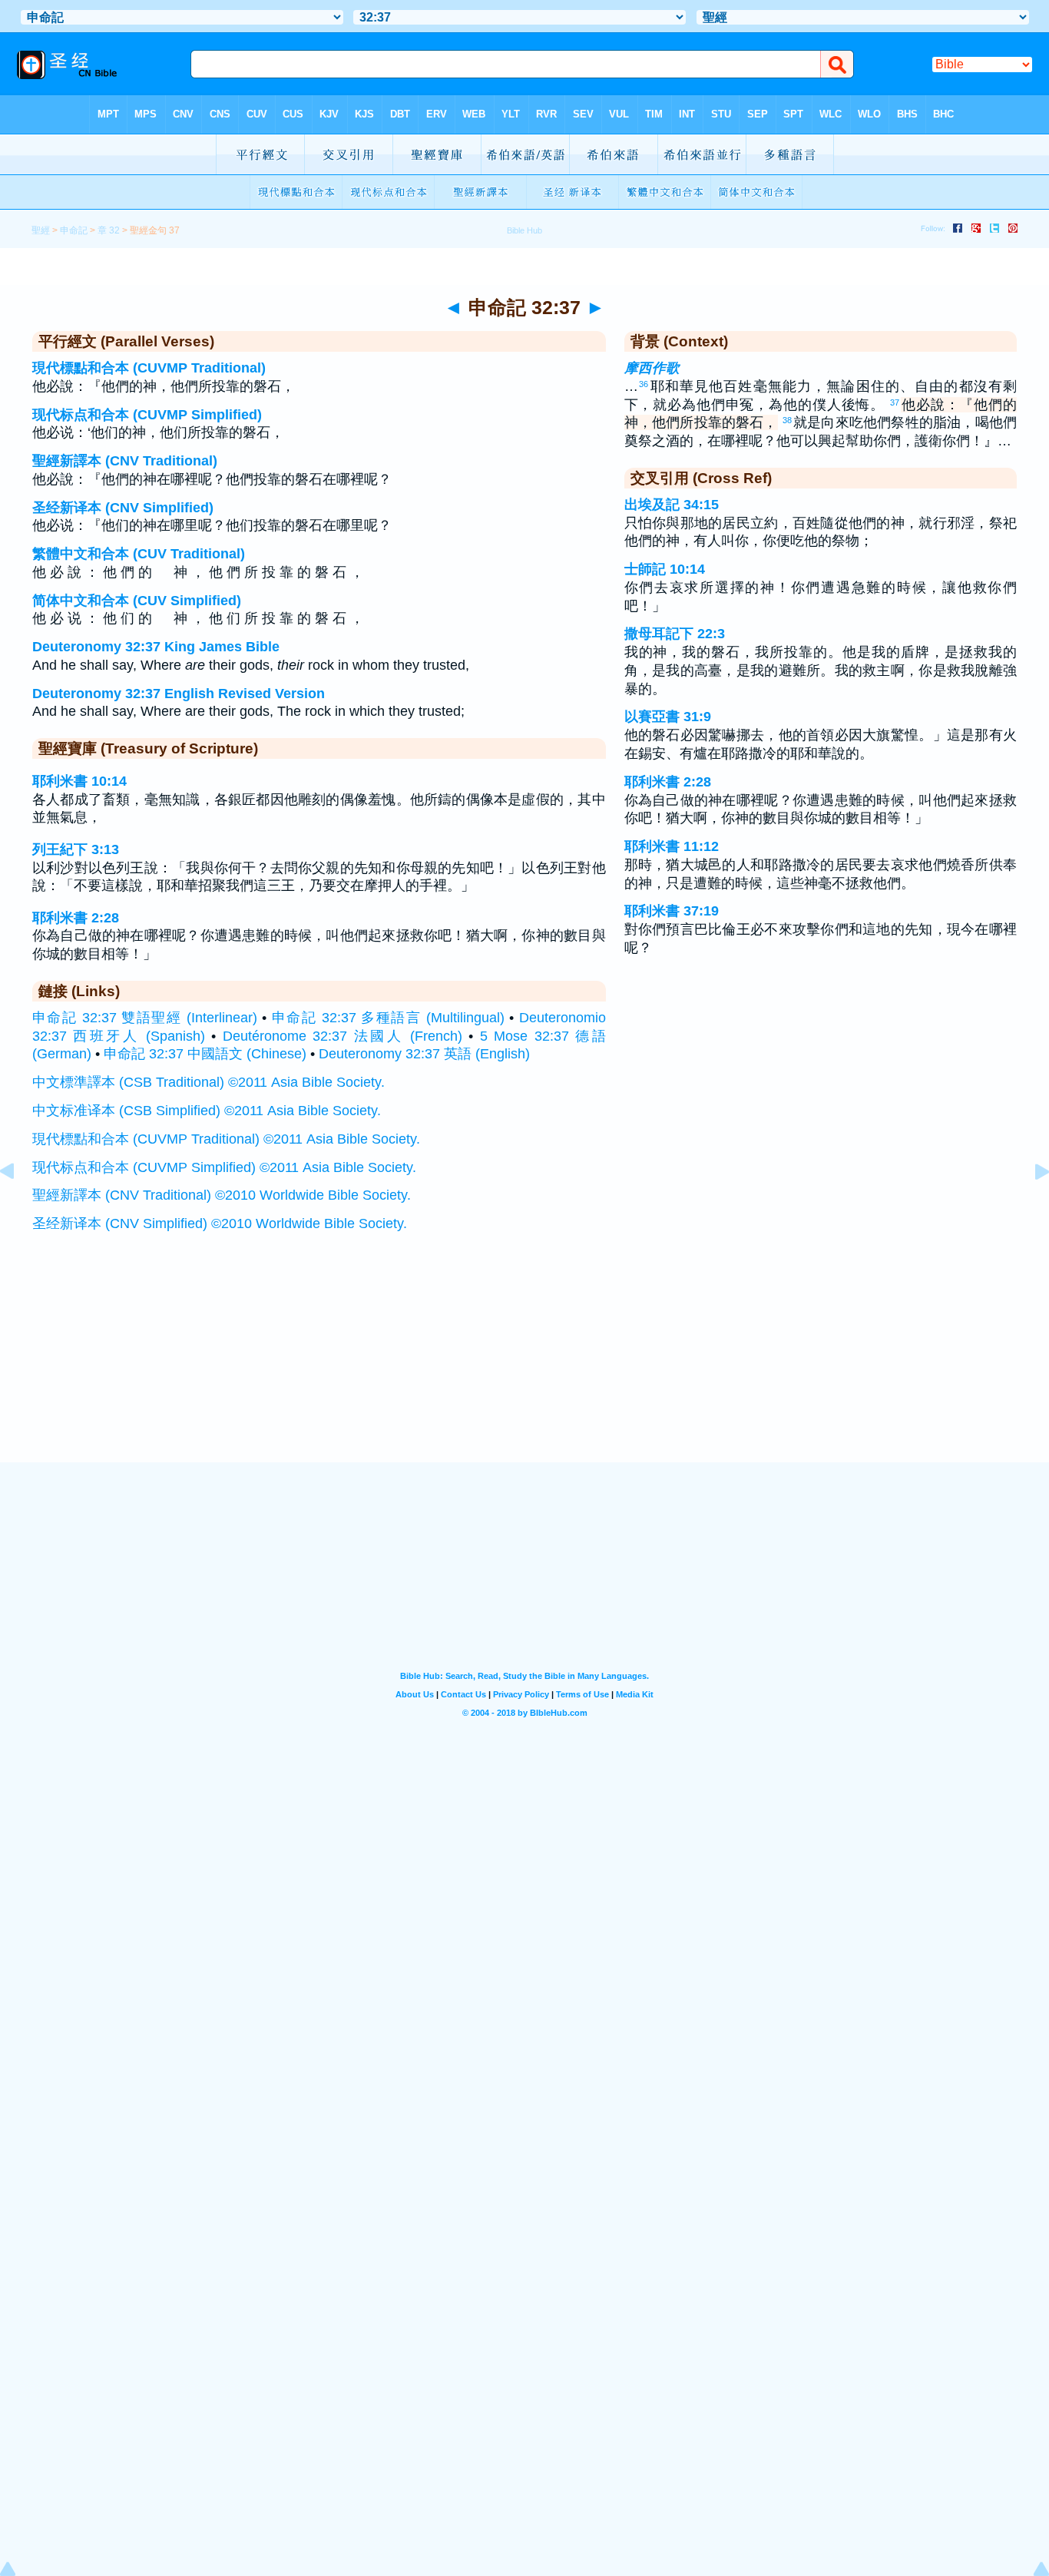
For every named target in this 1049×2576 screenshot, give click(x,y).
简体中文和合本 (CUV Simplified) (137, 601)
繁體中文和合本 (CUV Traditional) (139, 554)
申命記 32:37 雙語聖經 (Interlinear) (145, 1018)
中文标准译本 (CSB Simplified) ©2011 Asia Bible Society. (207, 1111)
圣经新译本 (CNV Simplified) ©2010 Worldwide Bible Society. (220, 1223)
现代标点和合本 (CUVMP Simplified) (147, 415)
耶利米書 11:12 (672, 846)
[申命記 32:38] (1030, 1206)
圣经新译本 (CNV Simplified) (123, 508)
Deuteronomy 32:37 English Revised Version (179, 694)
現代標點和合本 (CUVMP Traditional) (149, 368)
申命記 (74, 230)
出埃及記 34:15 (672, 505)
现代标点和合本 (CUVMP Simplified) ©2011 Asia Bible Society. (224, 1167)
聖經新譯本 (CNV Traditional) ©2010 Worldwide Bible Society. (222, 1195)
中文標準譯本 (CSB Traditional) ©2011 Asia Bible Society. (208, 1082)
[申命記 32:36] (19, 1206)
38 (787, 420)
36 (644, 384)
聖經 (41, 230)
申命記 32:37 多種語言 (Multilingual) (388, 1018)
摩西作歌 (652, 368)
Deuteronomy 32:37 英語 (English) (424, 1054)
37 (895, 402)
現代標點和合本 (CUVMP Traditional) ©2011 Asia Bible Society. (226, 1139)
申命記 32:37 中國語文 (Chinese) (205, 1054)
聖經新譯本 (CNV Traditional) (125, 461)
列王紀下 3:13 (76, 849)
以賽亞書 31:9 (668, 717)
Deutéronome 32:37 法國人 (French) (342, 1036)
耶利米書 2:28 (76, 918)
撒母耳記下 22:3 (675, 634)
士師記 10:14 (665, 569)
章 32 (109, 230)
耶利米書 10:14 (79, 781)
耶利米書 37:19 (672, 911)
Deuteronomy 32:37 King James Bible (156, 647)
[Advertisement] (524, 1367)
